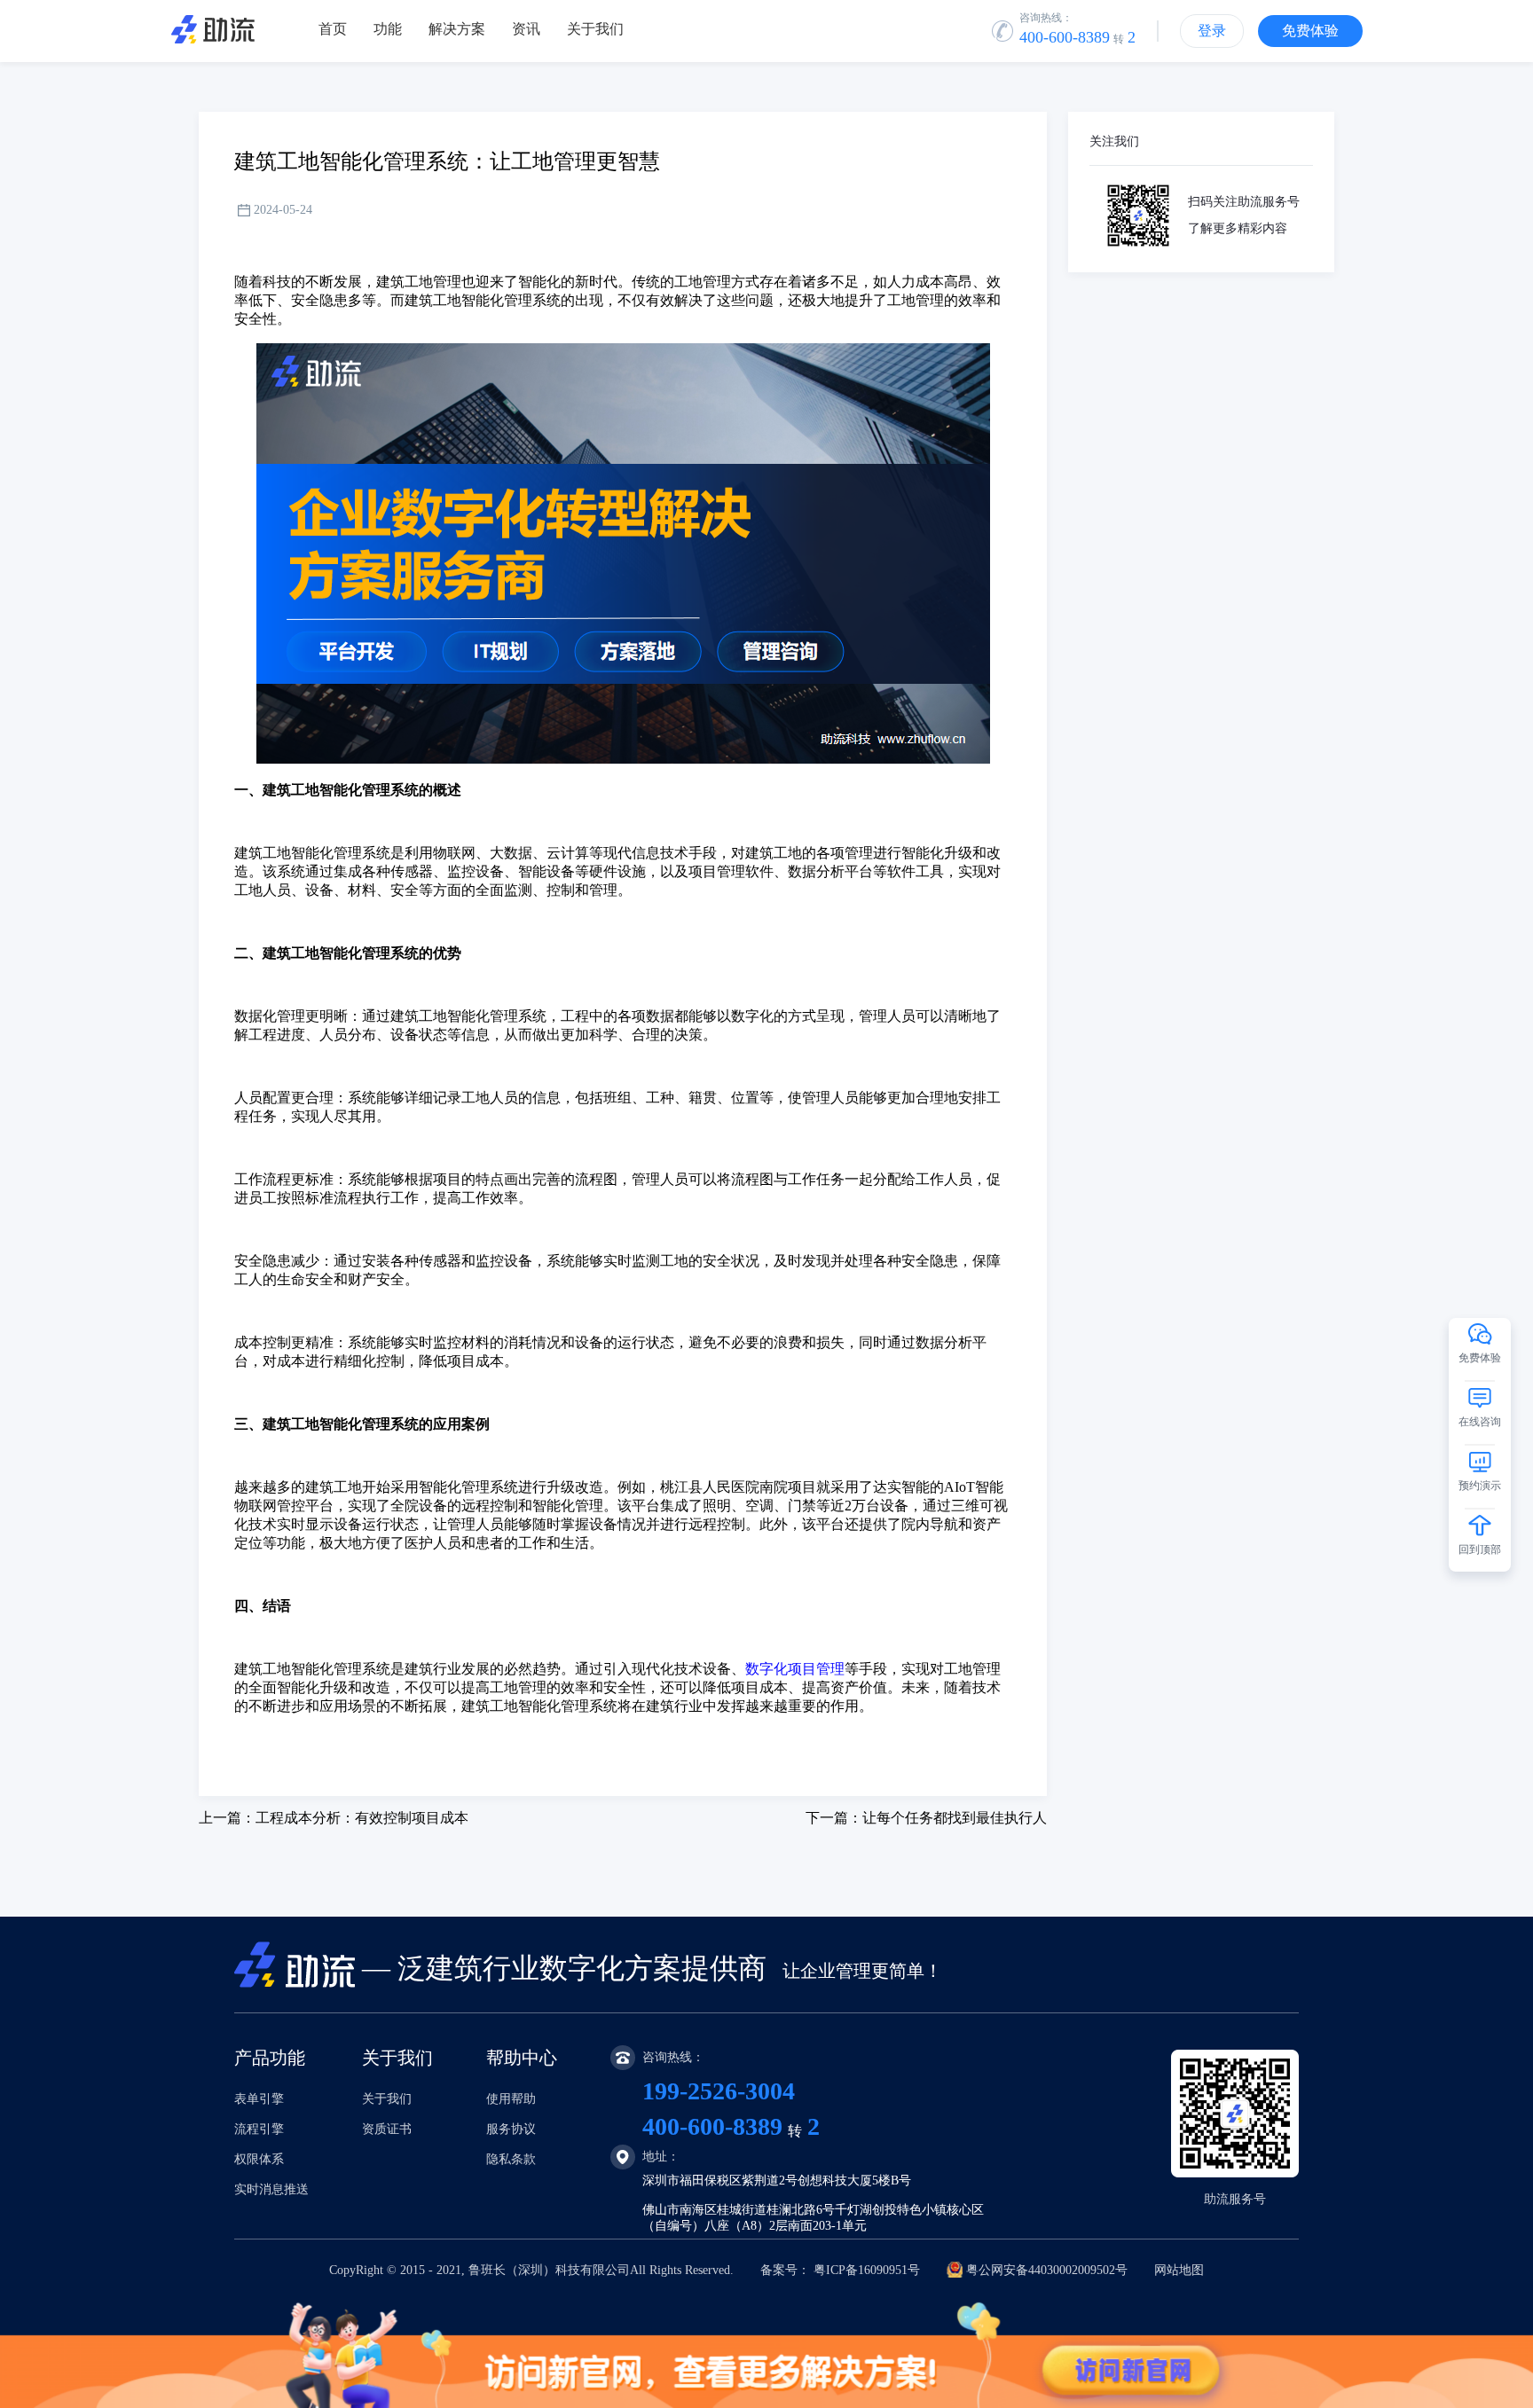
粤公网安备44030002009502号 (1047, 2270)
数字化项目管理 (795, 1669)
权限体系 (259, 2159)
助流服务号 (1235, 2199)
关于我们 (387, 2099)
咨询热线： (1046, 18)
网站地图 (1179, 2270)
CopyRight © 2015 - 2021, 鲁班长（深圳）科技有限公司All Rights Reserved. (766, 2270)
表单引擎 (259, 2099)
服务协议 (511, 2129)
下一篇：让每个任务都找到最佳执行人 (926, 1818)
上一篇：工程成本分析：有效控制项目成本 (334, 1818)
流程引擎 (259, 2129)
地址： (661, 2157)
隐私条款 (511, 2159)
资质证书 (387, 2129)
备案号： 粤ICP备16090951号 (840, 2270)
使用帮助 (511, 2099)
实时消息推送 (271, 2189)
